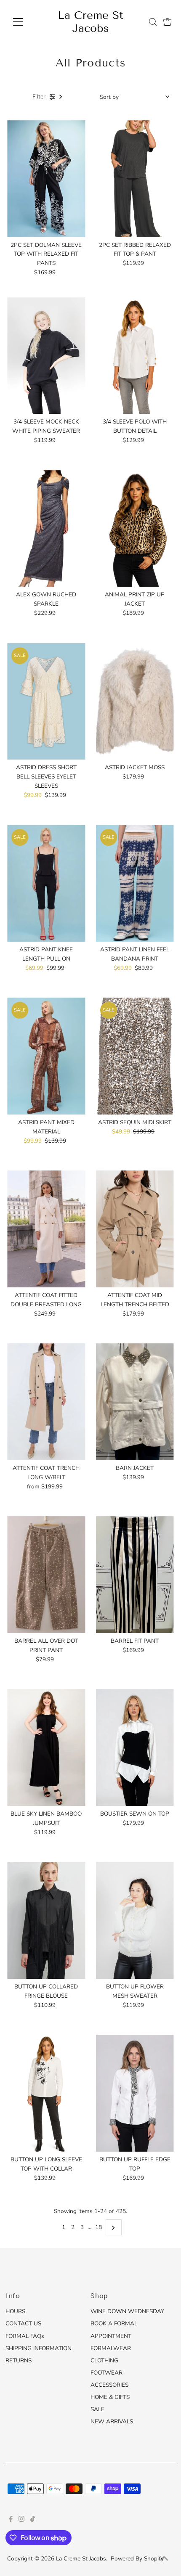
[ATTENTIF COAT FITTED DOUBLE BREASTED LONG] (46, 1229)
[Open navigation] (27, 22)
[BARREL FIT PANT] (135, 1575)
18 (98, 2227)
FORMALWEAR (111, 2348)
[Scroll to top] (164, 2559)
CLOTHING (104, 2360)
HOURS (15, 2311)
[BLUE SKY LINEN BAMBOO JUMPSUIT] (46, 1747)
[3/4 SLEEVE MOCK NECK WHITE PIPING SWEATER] (46, 356)
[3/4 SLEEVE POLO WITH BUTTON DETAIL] (135, 356)
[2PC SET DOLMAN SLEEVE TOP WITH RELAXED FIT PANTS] (46, 179)
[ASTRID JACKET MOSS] (135, 702)
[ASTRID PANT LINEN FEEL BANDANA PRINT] (135, 883)
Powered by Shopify (137, 2559)
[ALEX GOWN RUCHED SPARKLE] (46, 529)
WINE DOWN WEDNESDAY (127, 2311)
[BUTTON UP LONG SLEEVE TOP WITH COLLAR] (46, 2093)
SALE (97, 2409)
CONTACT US (23, 2323)
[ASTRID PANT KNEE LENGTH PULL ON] (46, 883)
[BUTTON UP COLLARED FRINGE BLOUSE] (46, 1920)
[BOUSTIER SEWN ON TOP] (135, 1747)
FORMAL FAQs (25, 2336)
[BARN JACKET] (135, 1402)
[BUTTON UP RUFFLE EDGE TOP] (135, 2093)
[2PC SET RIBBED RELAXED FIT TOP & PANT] (135, 179)
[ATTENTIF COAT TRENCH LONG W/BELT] (46, 1402)
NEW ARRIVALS (112, 2421)
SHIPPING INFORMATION (39, 2348)
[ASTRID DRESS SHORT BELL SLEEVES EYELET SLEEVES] (46, 702)
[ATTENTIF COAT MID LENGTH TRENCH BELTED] (135, 1229)
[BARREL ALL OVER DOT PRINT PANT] (46, 1575)
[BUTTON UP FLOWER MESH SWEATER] (135, 1920)
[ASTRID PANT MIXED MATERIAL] (46, 1056)
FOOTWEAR (106, 2373)
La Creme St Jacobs (90, 22)
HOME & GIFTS (110, 2397)
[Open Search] (153, 22)
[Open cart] (168, 22)
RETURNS (19, 2360)
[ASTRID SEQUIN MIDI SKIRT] (135, 1056)
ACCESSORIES (109, 2385)
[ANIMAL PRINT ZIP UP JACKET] (135, 529)
